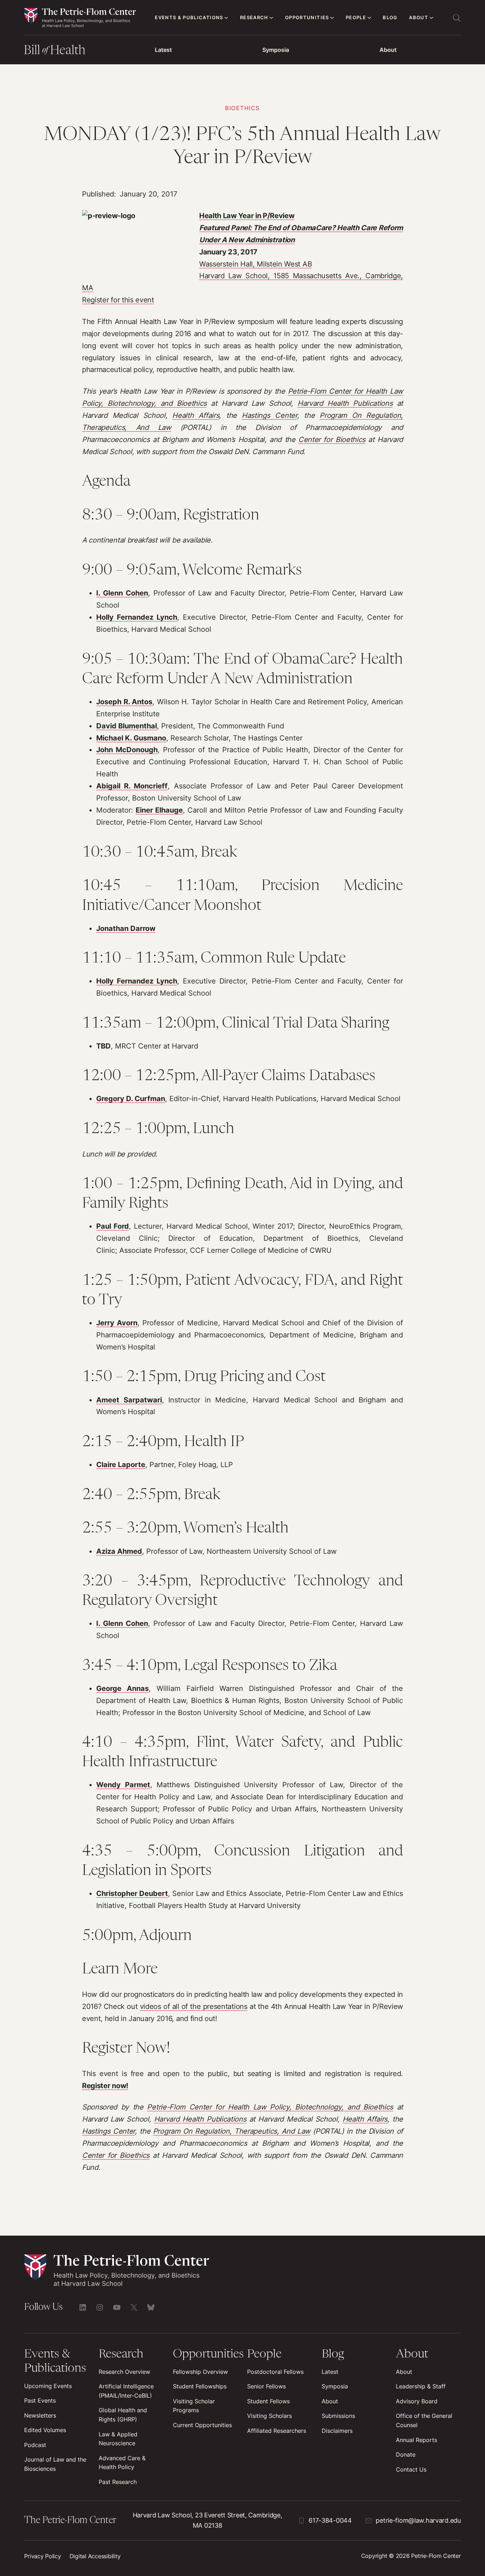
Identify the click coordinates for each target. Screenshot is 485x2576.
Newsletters (40, 2416)
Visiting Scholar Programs (194, 2406)
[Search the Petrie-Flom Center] (457, 18)
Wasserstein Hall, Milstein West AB (255, 264)
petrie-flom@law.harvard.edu (418, 2520)
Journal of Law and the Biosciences (55, 2464)
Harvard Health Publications (345, 403)
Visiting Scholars (269, 2416)
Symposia (276, 50)
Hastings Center (269, 415)
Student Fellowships (200, 2386)
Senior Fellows (266, 2386)
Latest (163, 50)
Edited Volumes (45, 2430)
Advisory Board (417, 2401)
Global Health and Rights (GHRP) (123, 2415)
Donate (406, 2455)
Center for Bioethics (332, 440)
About (388, 50)
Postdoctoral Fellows (275, 2372)
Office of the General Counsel (424, 2421)
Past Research (118, 2482)
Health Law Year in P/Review (247, 216)
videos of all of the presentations (194, 2006)
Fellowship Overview (200, 2372)
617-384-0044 (330, 2520)
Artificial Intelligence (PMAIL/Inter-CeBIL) (126, 2391)
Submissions (338, 2416)
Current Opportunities (202, 2425)
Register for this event (118, 300)
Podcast (35, 2445)
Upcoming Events (48, 2386)
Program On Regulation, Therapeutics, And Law (232, 2131)
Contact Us (411, 2470)
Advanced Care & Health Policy (122, 2463)
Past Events (40, 2401)
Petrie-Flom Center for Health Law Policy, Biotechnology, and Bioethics (270, 2107)
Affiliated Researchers (277, 2431)
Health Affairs (196, 415)
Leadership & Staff (421, 2386)
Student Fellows (268, 2401)
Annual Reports (416, 2440)
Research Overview (124, 2372)
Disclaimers (337, 2431)
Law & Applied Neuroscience (118, 2439)
